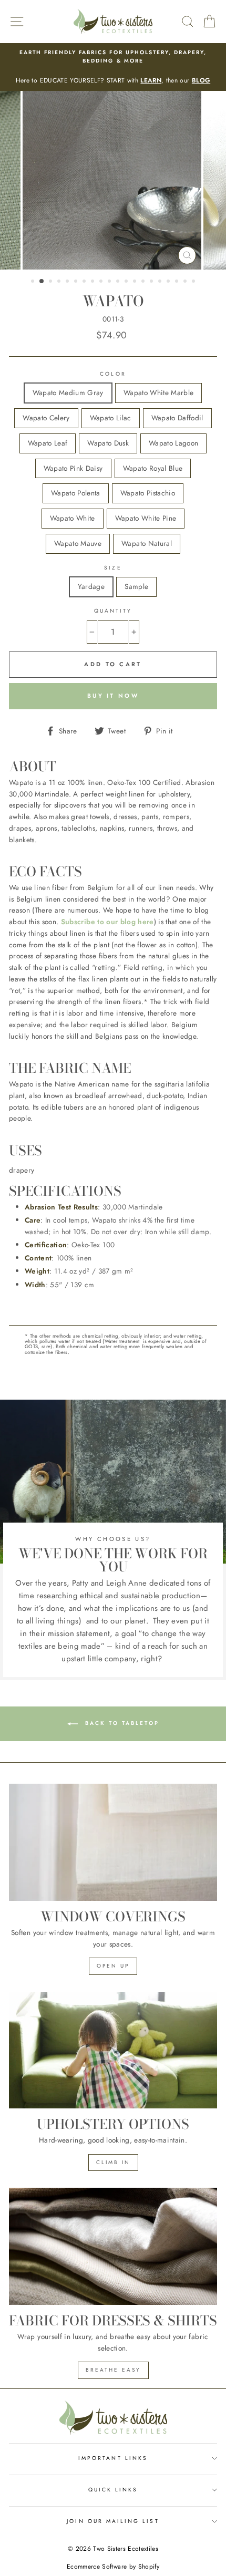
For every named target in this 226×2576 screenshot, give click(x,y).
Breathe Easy (113, 2370)
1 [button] (34, 282)
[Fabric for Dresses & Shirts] (113, 2246)
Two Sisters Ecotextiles (126, 2549)
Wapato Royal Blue (153, 468)
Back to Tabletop (121, 1723)
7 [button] (85, 282)
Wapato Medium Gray (68, 392)
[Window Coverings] (113, 1842)
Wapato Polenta (76, 493)
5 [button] (68, 282)
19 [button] (186, 282)
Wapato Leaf (48, 443)
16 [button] (161, 282)
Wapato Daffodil (177, 418)
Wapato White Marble (158, 392)
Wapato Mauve (78, 543)
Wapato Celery (46, 418)
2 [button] (42, 282)
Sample (136, 586)
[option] (113, 67)
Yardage (91, 586)
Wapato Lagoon (173, 443)
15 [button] (152, 282)
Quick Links (113, 2490)
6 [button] (77, 282)
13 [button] (136, 282)
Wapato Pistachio (148, 493)
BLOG (201, 80)
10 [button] (110, 282)
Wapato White (73, 518)
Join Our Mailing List (113, 2521)
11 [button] (119, 282)
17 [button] (169, 282)
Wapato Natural (147, 543)
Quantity (113, 611)
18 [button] (178, 282)
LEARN (151, 80)
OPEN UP (113, 1966)
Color (113, 374)
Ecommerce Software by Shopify (113, 2567)
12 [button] (127, 282)
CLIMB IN (113, 2162)
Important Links (113, 2458)
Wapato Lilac (111, 418)
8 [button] (94, 282)
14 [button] (144, 282)
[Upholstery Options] (113, 2050)
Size (113, 568)
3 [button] (52, 282)
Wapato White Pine (146, 518)
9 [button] (102, 282)
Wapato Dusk (108, 443)
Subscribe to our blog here (107, 922)
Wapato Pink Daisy (73, 468)
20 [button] (194, 282)
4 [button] (60, 282)
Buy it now (113, 696)
